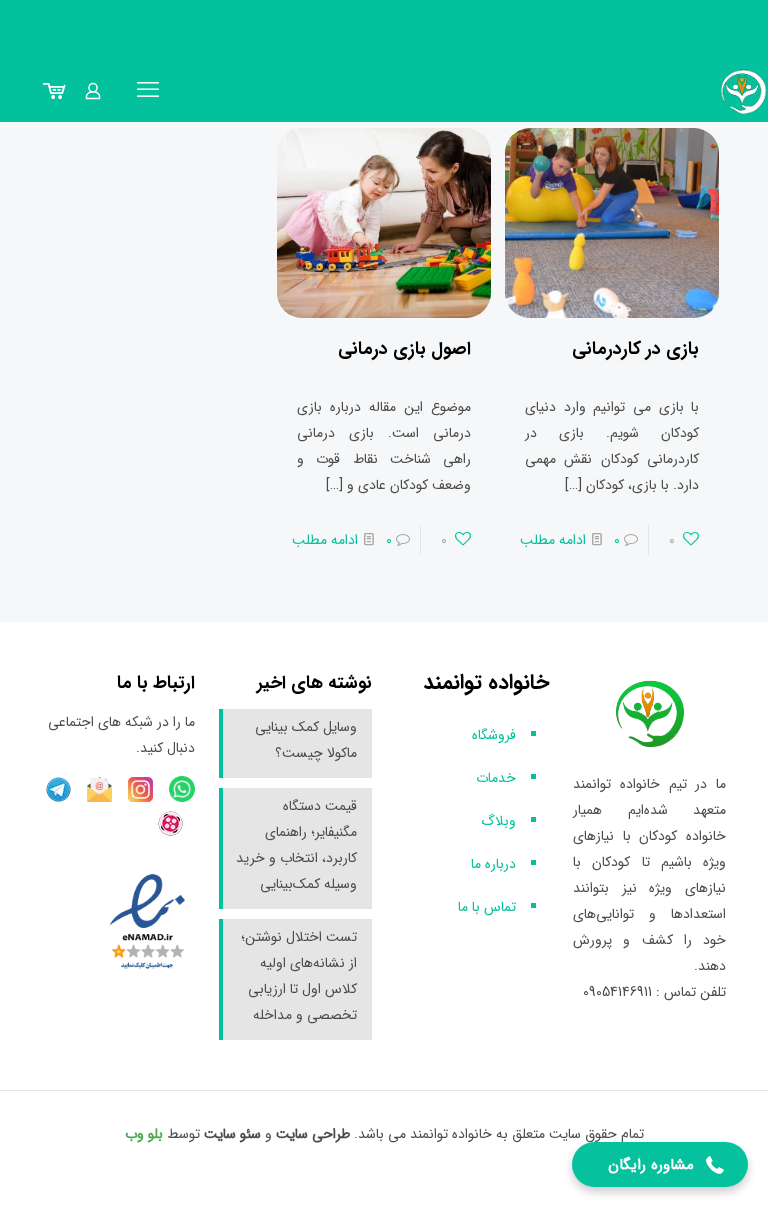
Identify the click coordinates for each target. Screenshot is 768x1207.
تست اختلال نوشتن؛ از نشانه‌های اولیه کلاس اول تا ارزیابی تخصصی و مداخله (299, 976)
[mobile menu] (148, 91)
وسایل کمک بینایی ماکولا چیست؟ (306, 740)
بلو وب (144, 1134)
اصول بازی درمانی (404, 349)
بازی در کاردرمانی (635, 349)
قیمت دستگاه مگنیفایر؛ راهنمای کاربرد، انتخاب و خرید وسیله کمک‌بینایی (296, 845)
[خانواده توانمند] (744, 91)
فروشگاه (494, 735)
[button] (660, 1164)
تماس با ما (487, 907)
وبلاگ (498, 821)
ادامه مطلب (553, 540)
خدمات (496, 778)
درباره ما (493, 864)
